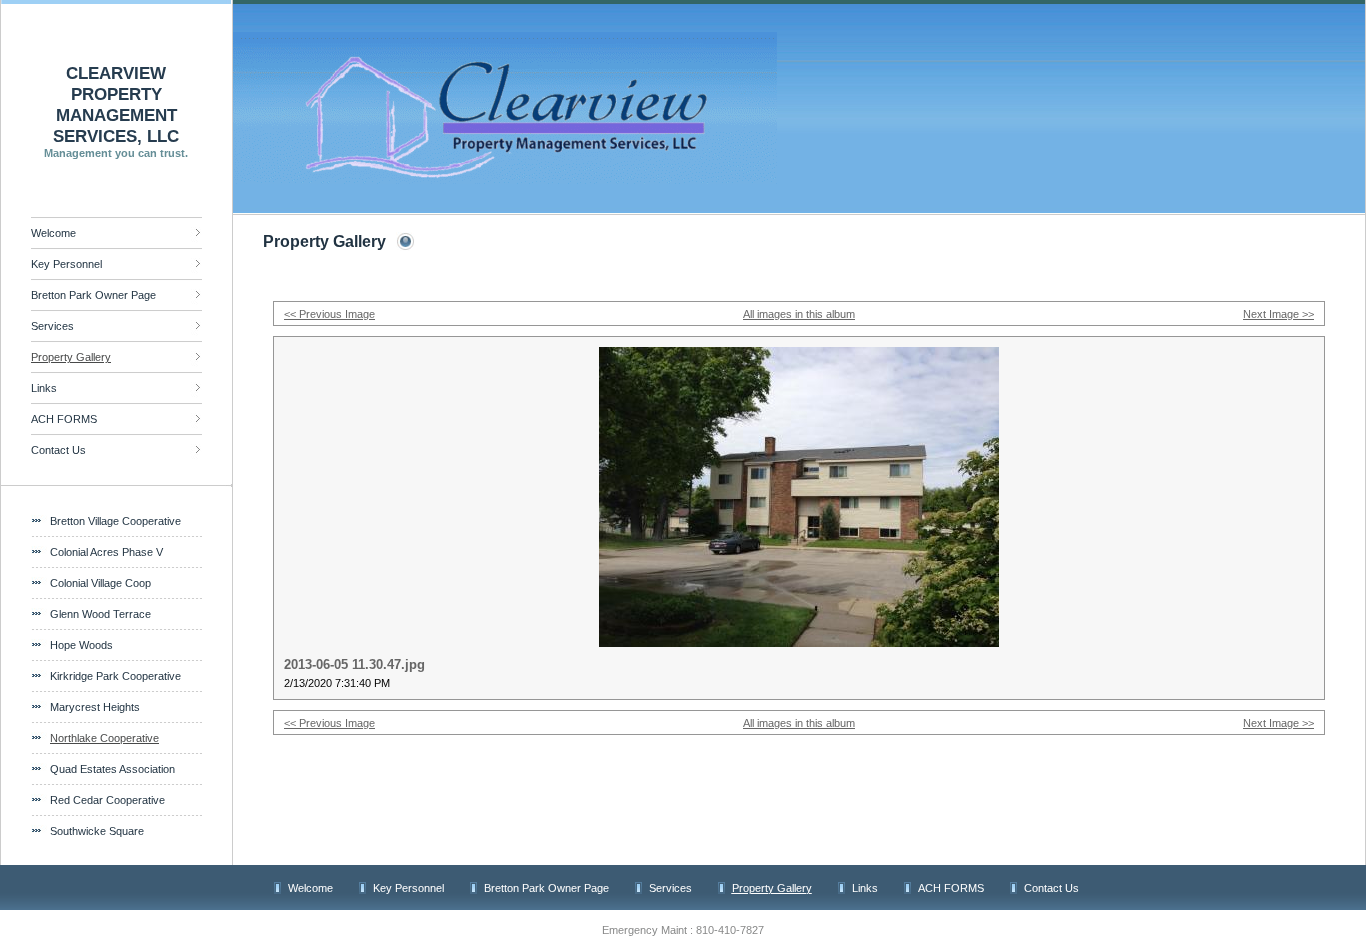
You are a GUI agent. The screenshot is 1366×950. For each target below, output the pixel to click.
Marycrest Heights (95, 707)
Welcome (53, 233)
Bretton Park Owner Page (93, 295)
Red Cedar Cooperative (107, 800)
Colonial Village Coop (100, 583)
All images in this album (799, 314)
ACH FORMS (64, 419)
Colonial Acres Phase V (106, 552)
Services (52, 326)
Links (44, 388)
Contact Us (58, 450)
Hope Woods (81, 645)
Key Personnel (66, 264)
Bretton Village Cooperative (115, 521)
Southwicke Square (97, 831)
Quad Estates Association (112, 769)
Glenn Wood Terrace (100, 614)
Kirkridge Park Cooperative (115, 676)
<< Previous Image (329, 314)
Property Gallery (71, 357)
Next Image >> (1278, 314)
